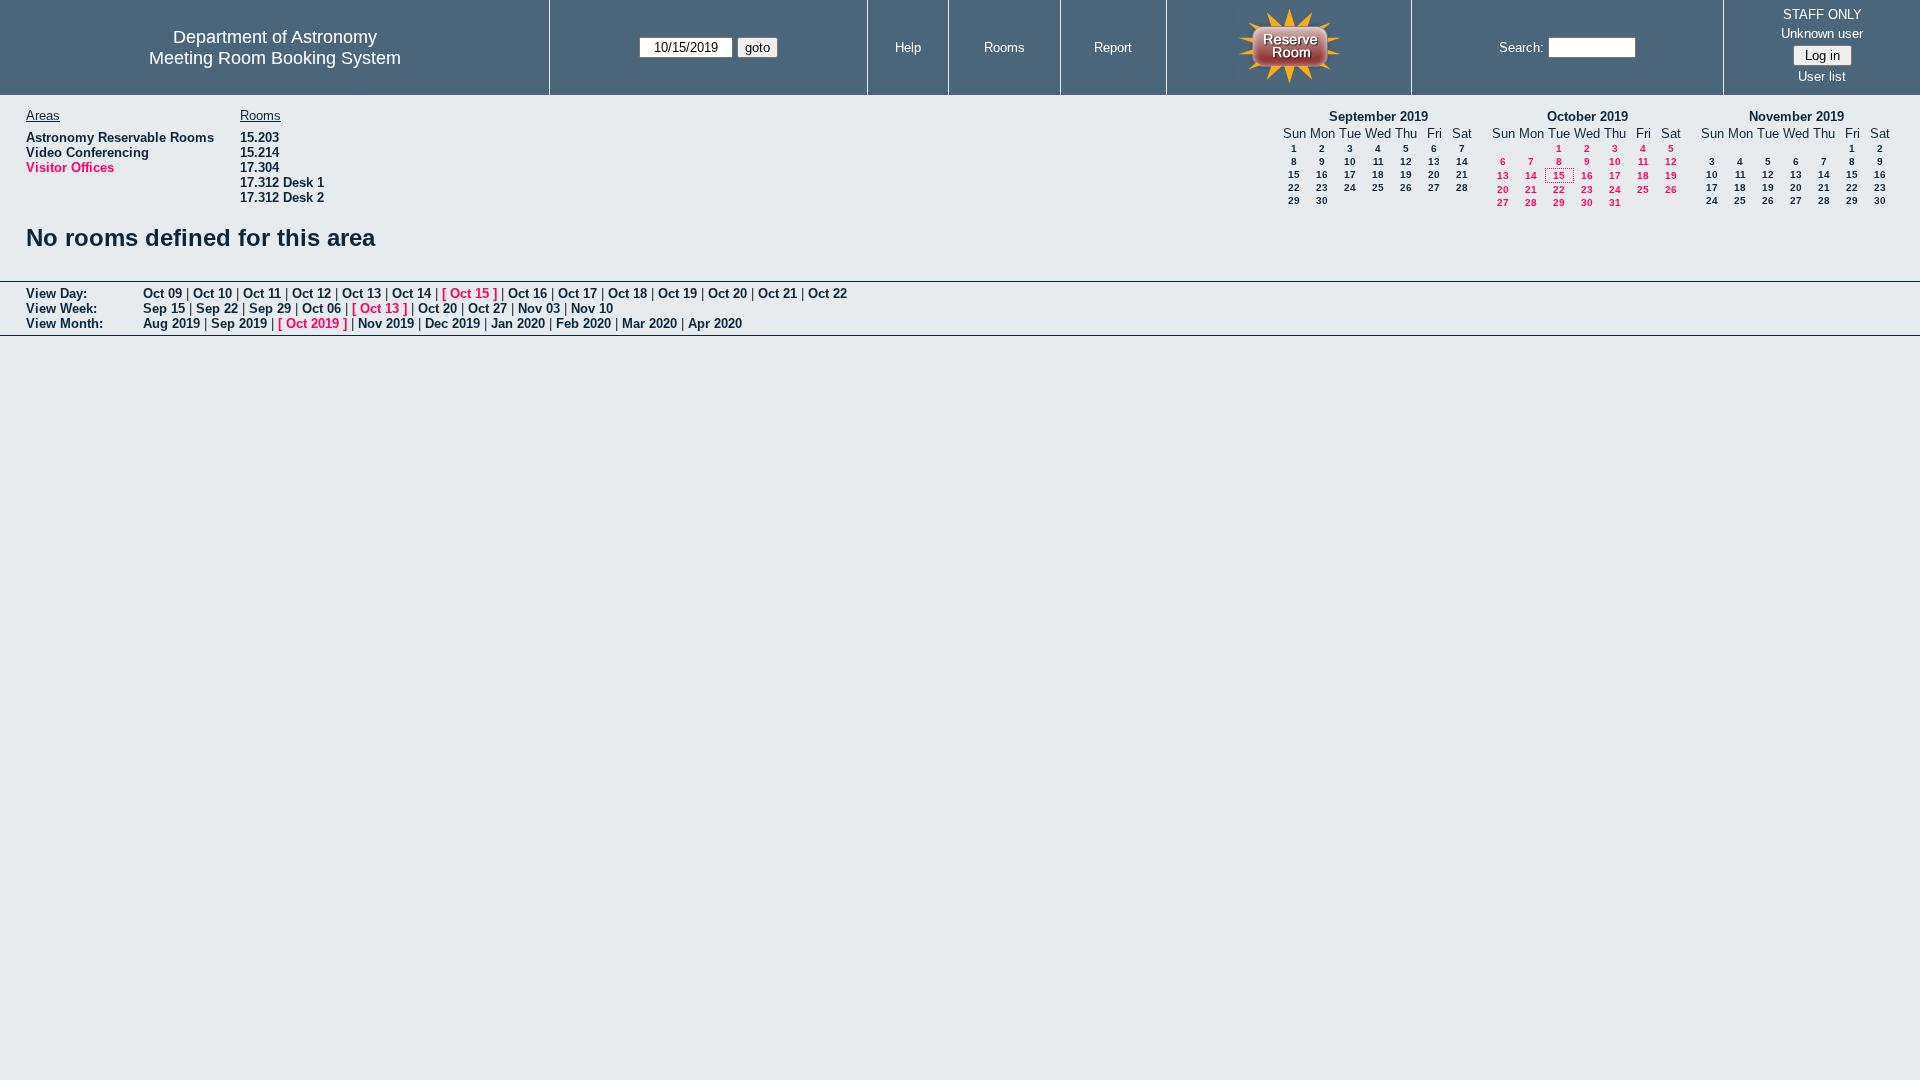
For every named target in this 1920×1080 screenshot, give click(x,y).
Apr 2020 (715, 323)
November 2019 (1796, 116)
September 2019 (1378, 116)
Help (908, 47)
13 (1434, 161)
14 (1462, 161)
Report (1113, 47)
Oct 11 (262, 293)
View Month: (64, 323)
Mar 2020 (649, 323)
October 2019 (1587, 116)
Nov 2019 (386, 323)
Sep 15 (164, 308)
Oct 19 (677, 293)
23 (1322, 187)
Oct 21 (777, 293)
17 (1350, 174)
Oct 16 (527, 293)
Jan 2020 (518, 323)
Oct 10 (212, 293)
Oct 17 (577, 293)
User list (1822, 76)
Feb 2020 (583, 323)
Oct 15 (469, 293)
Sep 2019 (239, 323)
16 (1322, 174)
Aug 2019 (171, 323)
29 (1294, 200)
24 (1350, 187)
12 (1406, 161)
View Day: (56, 293)
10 (1350, 161)
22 (1294, 187)
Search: (1521, 47)
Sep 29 (270, 308)
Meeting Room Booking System (275, 58)
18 (1378, 174)
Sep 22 (217, 308)
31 (1615, 202)
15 (1294, 174)
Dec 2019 (452, 323)
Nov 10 (592, 308)
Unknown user (1822, 33)
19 (1406, 174)
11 (1378, 161)
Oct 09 (162, 293)
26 (1406, 187)
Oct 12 (311, 293)
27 (1434, 187)
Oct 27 (487, 308)
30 (1322, 200)
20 (1434, 174)
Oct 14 (411, 293)
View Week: (61, 308)
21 (1462, 174)
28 (1462, 187)
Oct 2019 (312, 323)
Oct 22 (827, 293)
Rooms (1004, 47)
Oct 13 (361, 293)
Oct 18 (627, 293)
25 (1378, 187)
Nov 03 (539, 308)
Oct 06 (321, 308)
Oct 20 (727, 293)
